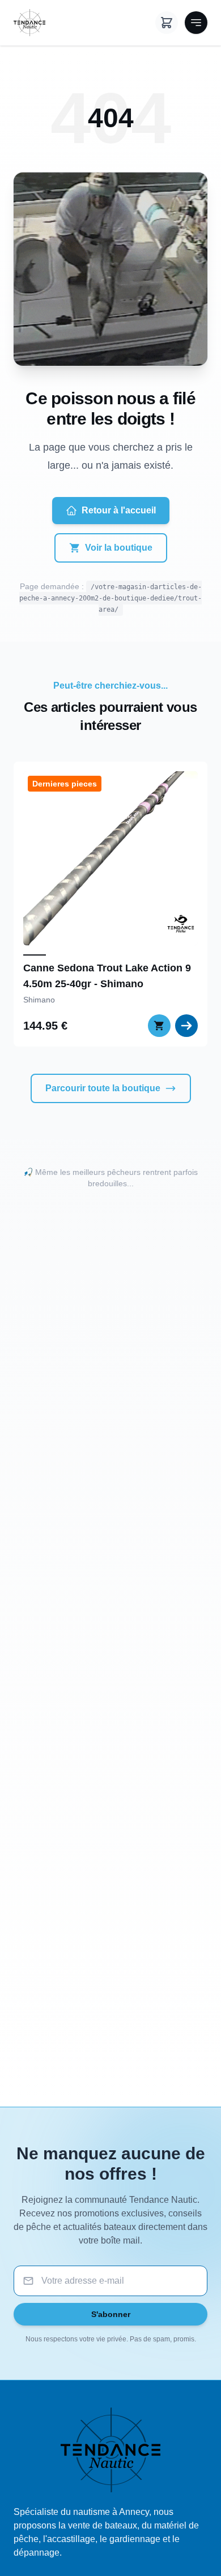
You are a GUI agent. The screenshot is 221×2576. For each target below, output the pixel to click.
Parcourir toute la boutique (103, 1088)
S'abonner (111, 2314)
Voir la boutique (119, 548)
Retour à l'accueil (119, 510)
